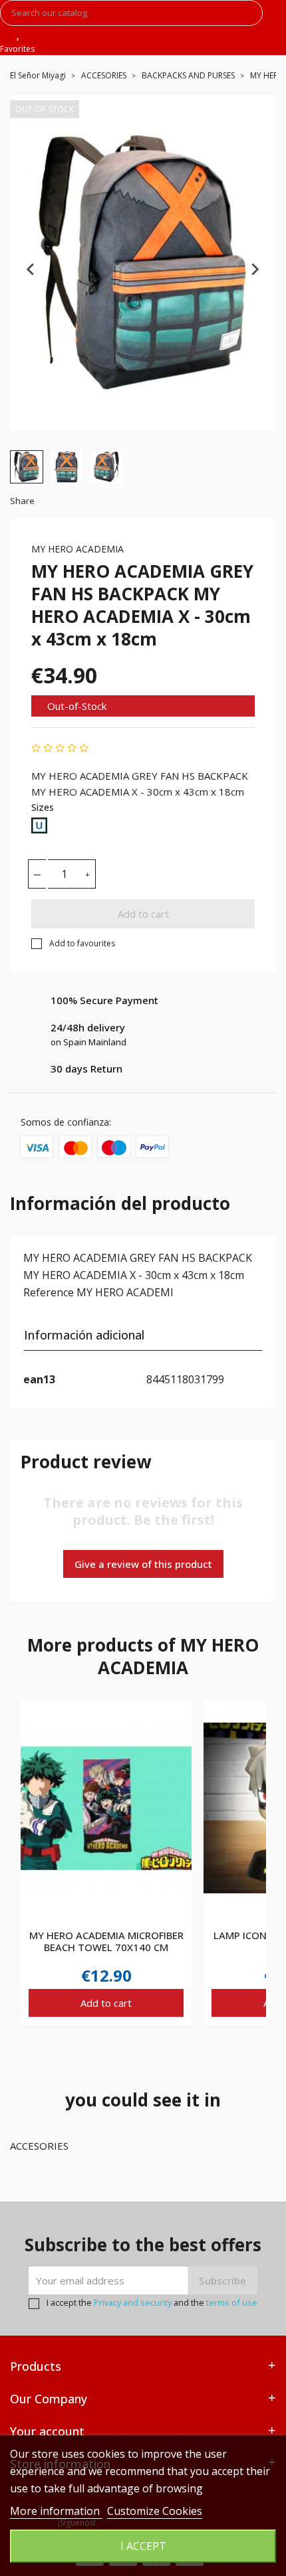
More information (56, 2511)
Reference (49, 1292)
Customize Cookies (155, 2511)
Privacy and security (133, 2302)
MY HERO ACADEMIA (77, 549)
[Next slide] (255, 269)
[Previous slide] (31, 269)
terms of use (232, 2302)
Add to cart (143, 914)
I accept (143, 2546)
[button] (27, 467)
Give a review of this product (143, 1564)
